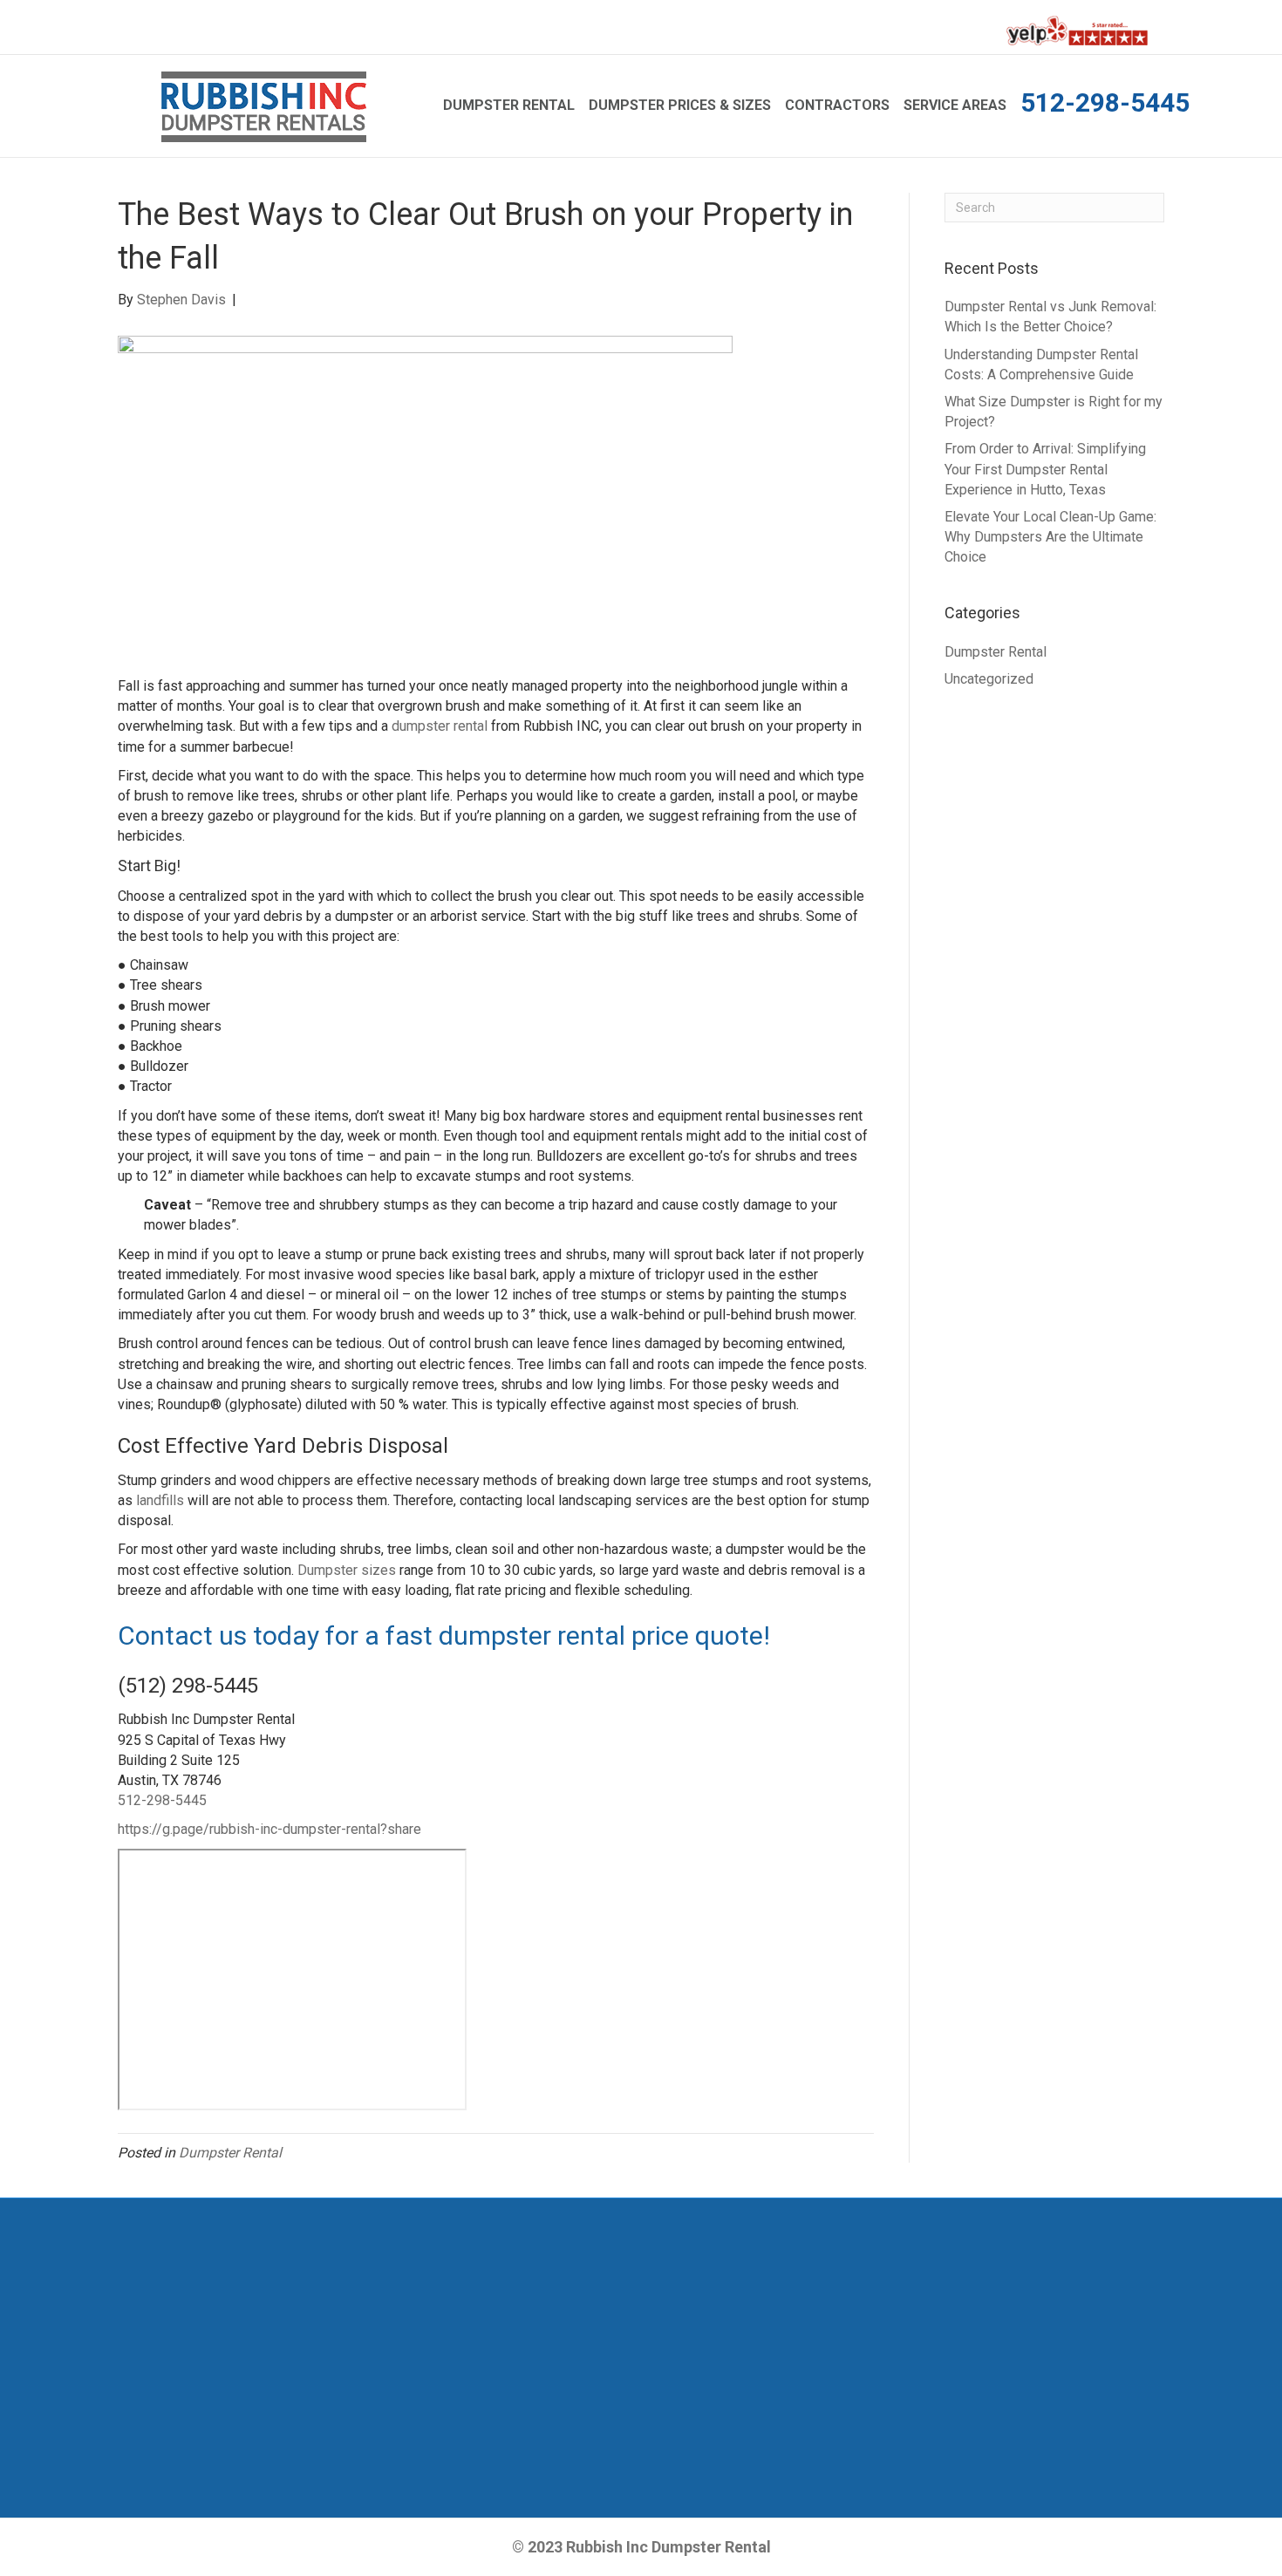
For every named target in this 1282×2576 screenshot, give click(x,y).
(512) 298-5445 (188, 1686)
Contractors (837, 105)
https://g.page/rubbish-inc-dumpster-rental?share (269, 1829)
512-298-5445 (1105, 102)
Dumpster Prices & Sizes (680, 105)
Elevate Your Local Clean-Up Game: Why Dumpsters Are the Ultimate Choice (1050, 537)
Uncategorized (989, 679)
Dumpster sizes (347, 1570)
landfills (160, 1500)
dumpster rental (440, 726)
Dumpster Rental (509, 105)
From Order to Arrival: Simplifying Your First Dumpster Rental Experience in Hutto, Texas (1045, 469)
